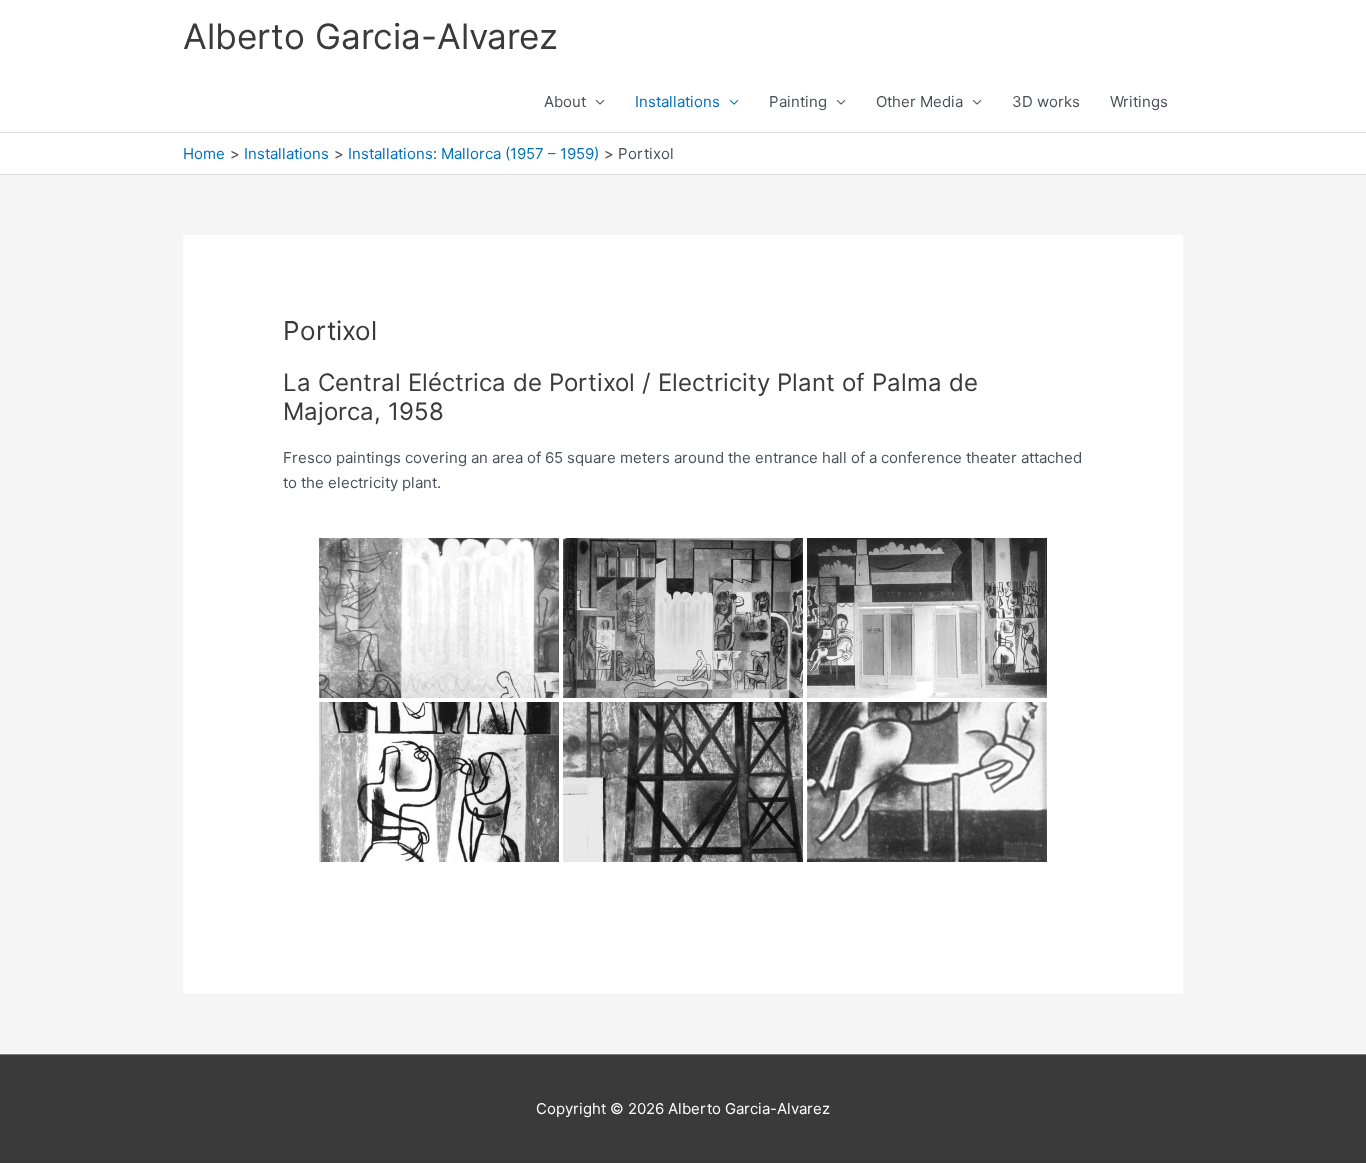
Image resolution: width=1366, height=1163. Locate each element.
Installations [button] (677, 101)
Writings (1139, 101)
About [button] (565, 101)
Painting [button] (798, 101)
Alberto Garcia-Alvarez (370, 36)
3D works (1046, 101)
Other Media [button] (919, 101)
